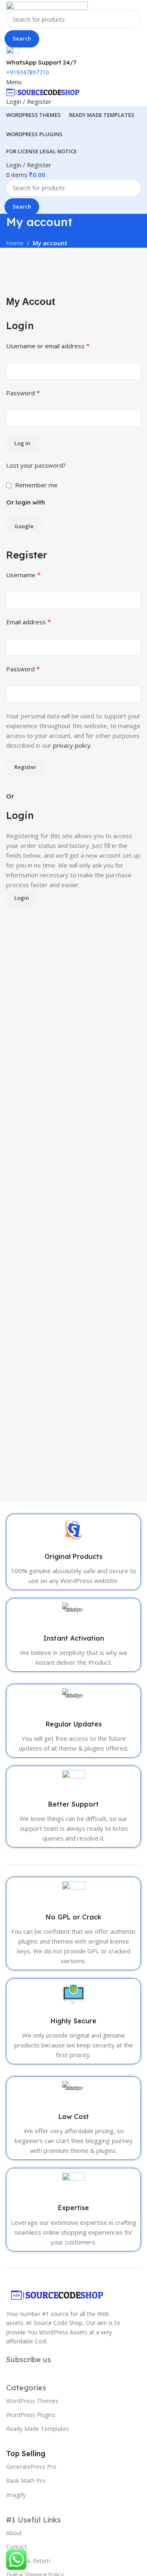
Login (22, 898)
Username (23, 575)
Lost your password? (36, 465)
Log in (22, 443)
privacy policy (72, 745)
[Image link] (57, 2294)
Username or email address (48, 346)
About (14, 2533)
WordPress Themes (32, 2401)
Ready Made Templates (38, 2429)
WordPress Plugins (31, 2415)
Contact (17, 2547)
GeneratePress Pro (31, 2467)
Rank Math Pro (26, 2481)
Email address (29, 622)
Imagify (16, 2495)
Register (25, 767)
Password (23, 393)
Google (24, 526)
